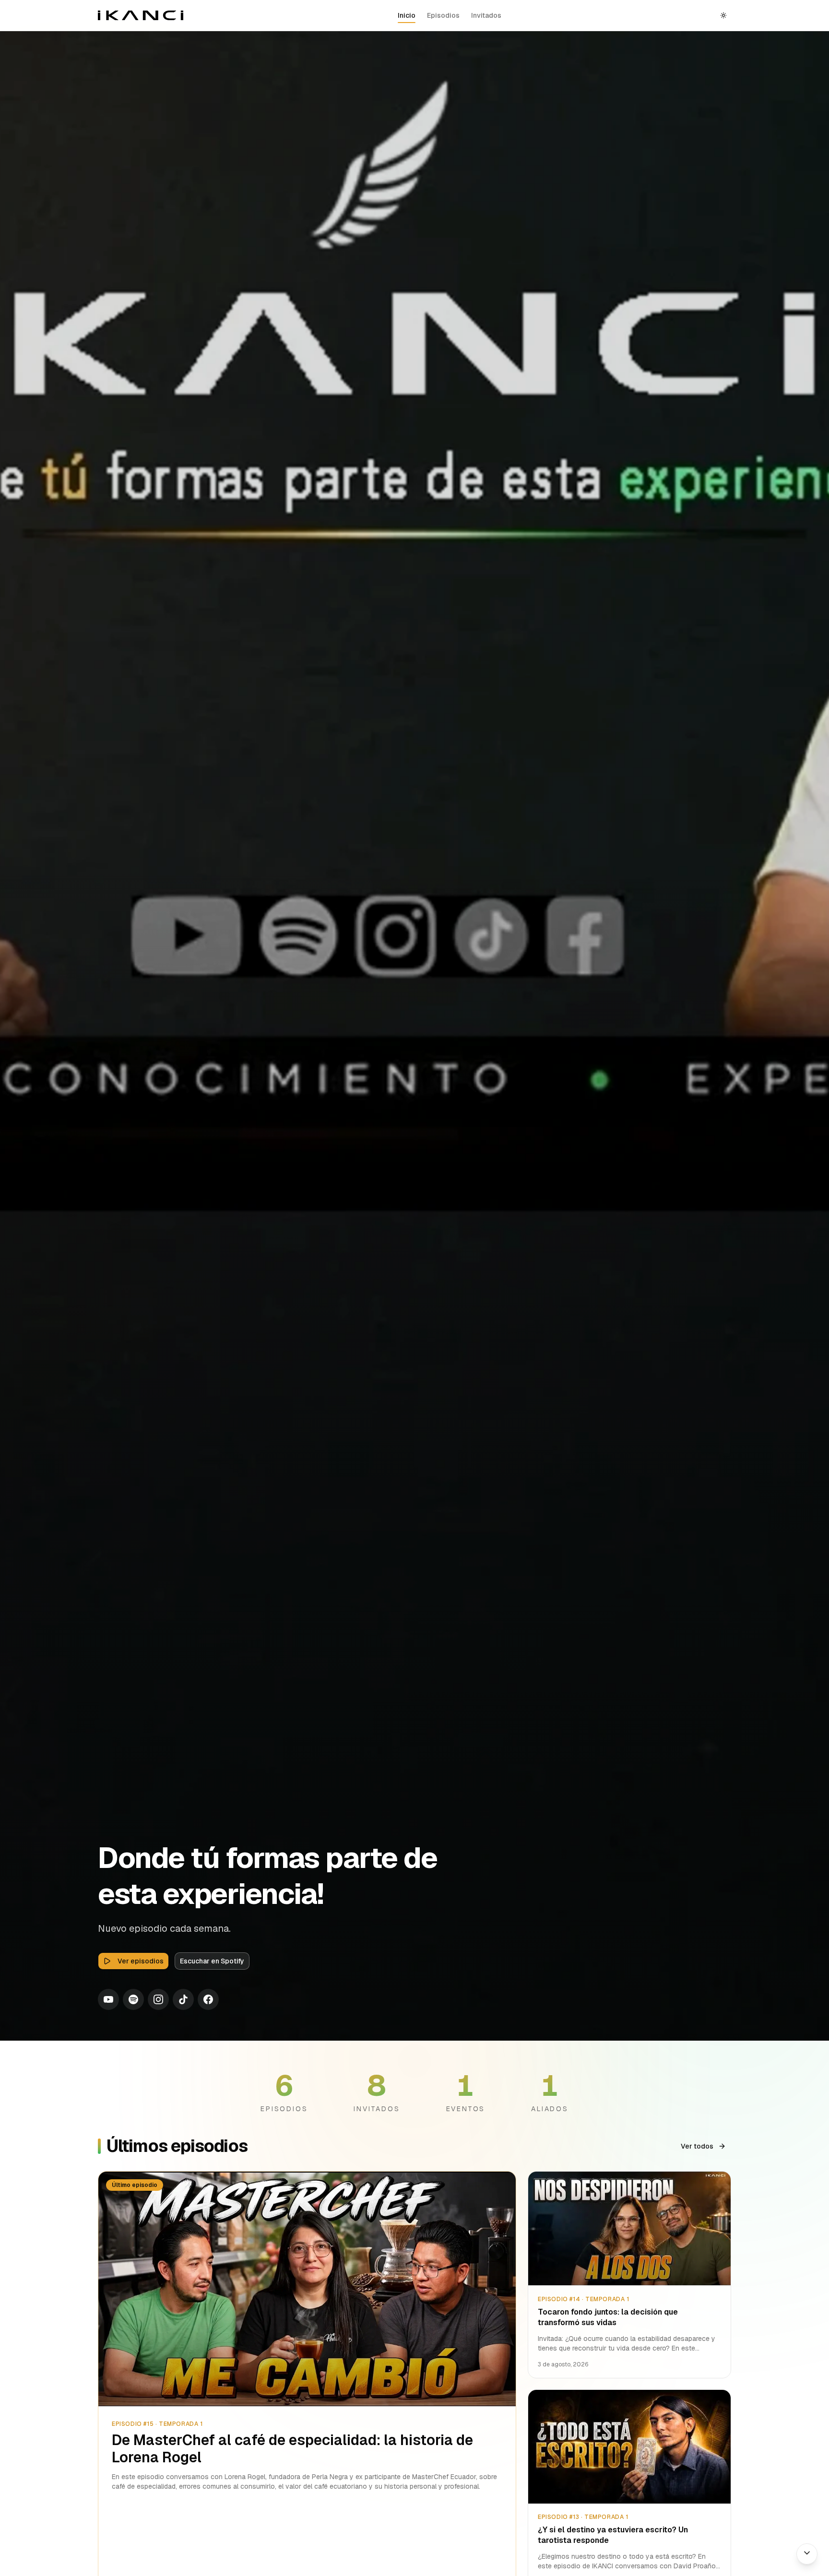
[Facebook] (208, 1999)
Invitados (486, 15)
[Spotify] (133, 1999)
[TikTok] (183, 1999)
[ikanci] (141, 15)
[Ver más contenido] (807, 2554)
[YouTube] (108, 1999)
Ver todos (697, 2146)
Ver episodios (141, 1961)
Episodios (443, 15)
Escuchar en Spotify (212, 1961)
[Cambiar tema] (723, 15)
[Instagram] (158, 1999)
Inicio (407, 15)
